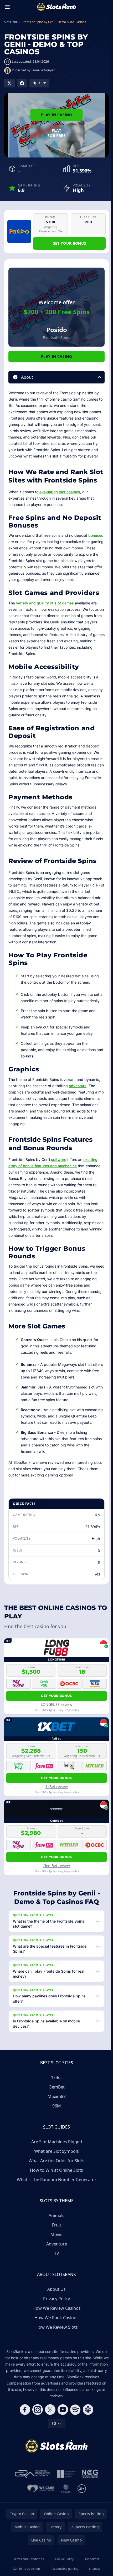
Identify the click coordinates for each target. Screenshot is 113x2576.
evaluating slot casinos (60, 492)
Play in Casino (56, 115)
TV (56, 2281)
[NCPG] (89, 2501)
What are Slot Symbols (55, 2179)
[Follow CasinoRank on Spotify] (74, 2437)
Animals (55, 2243)
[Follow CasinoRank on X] (49, 2437)
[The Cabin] (65, 2516)
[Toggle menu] (7, 7)
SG (53, 2451)
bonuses (96, 535)
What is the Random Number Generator (56, 2207)
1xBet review (57, 1787)
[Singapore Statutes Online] (65, 2501)
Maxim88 (56, 2124)
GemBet (56, 2114)
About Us (55, 2317)
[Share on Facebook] (22, 83)
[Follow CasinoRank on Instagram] (37, 2437)
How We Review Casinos (56, 2336)
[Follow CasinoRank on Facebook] (24, 2437)
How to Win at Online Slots (55, 2198)
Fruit (56, 2252)
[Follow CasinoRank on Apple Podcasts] (87, 2437)
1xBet (55, 2105)
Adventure (56, 2271)
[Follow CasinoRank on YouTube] (62, 2437)
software (59, 1159)
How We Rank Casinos (55, 2345)
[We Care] (40, 2516)
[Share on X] (9, 83)
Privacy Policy (55, 2326)
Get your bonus (70, 243)
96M (56, 2133)
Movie (55, 2262)
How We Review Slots (56, 2355)
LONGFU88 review (56, 1704)
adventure (78, 1086)
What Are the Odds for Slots (55, 2188)
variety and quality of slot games (45, 603)
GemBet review (57, 1866)
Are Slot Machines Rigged (56, 2169)
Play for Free (56, 133)
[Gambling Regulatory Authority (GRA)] (32, 2501)
